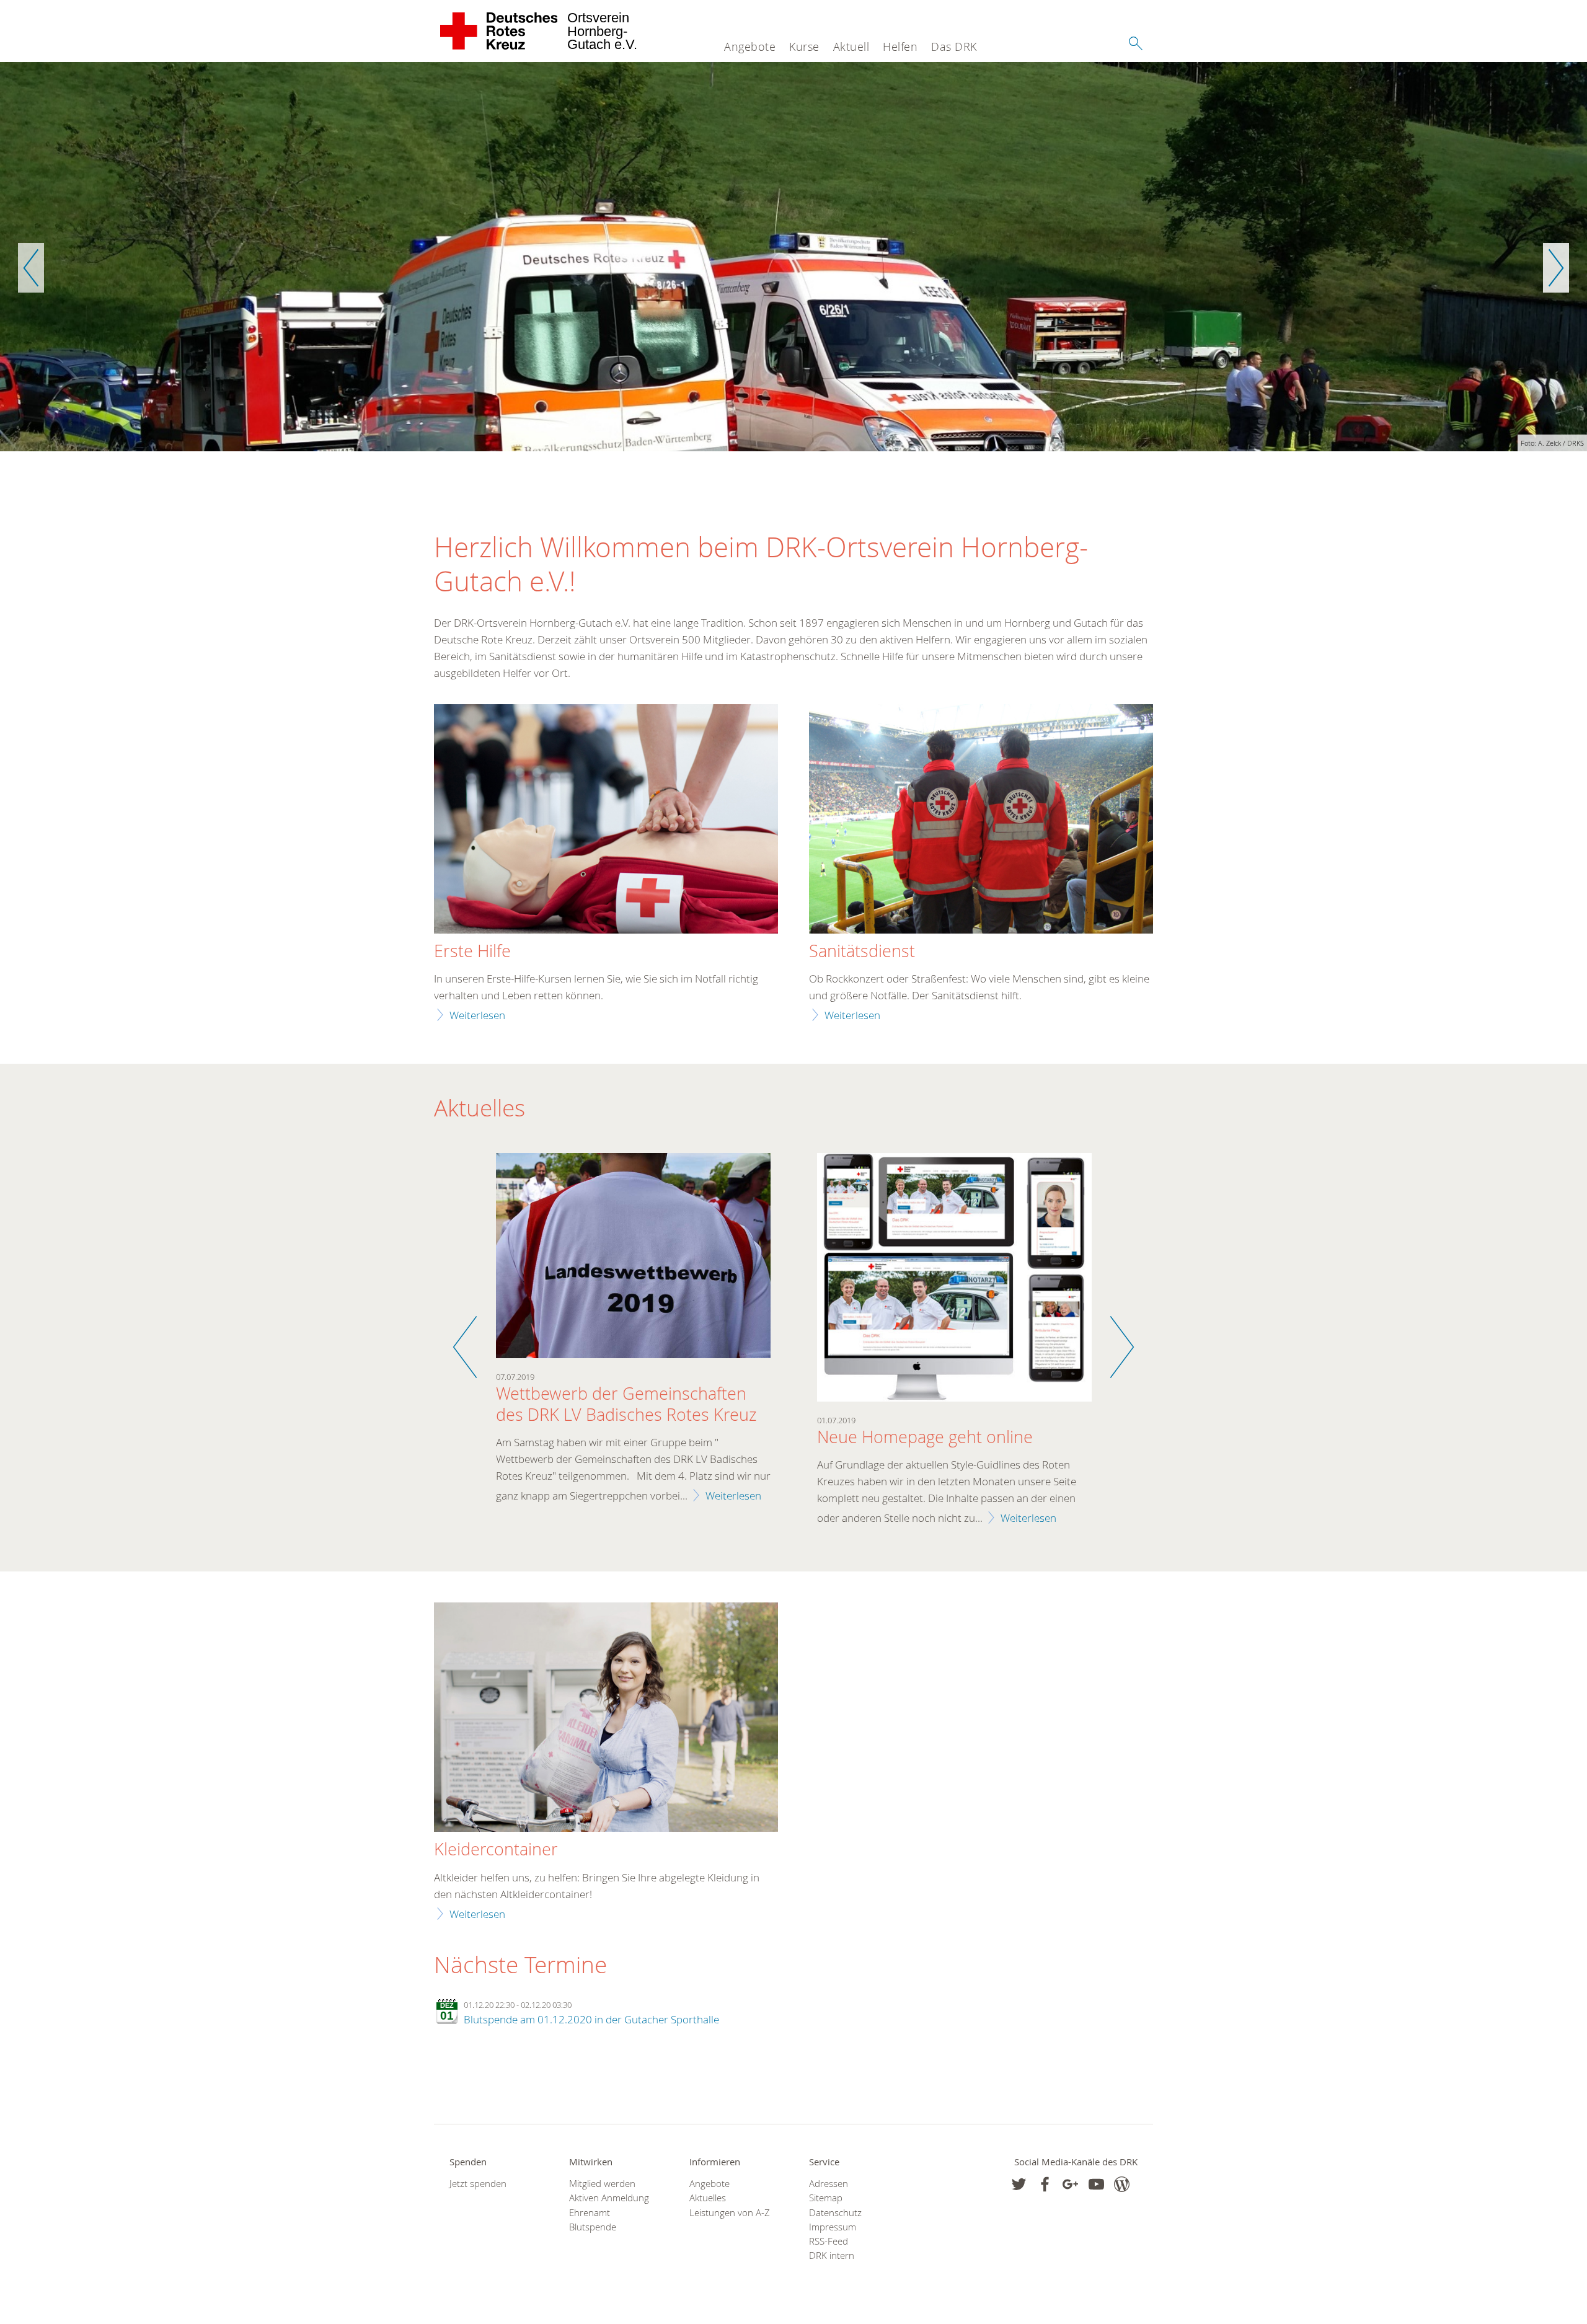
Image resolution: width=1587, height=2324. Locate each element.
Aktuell (851, 46)
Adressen (829, 2184)
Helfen (900, 46)
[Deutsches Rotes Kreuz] (499, 31)
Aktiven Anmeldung (609, 2198)
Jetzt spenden (478, 2184)
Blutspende (593, 2227)
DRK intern (832, 2256)
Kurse (804, 46)
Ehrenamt (590, 2213)
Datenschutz (835, 2213)
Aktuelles (708, 2198)
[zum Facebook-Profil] (1019, 2184)
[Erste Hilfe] (606, 820)
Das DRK (954, 46)
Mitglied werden (602, 2184)
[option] (793, 257)
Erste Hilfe (472, 952)
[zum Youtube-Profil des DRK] (1096, 2184)
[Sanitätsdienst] (981, 820)
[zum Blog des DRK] (1122, 2184)
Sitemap (826, 2198)
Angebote (750, 46)
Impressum (833, 2227)
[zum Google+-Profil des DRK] (1070, 2184)
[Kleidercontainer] (606, 1719)
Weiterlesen (477, 1015)
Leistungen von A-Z (730, 2213)
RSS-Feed (829, 2241)
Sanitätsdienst (862, 952)
